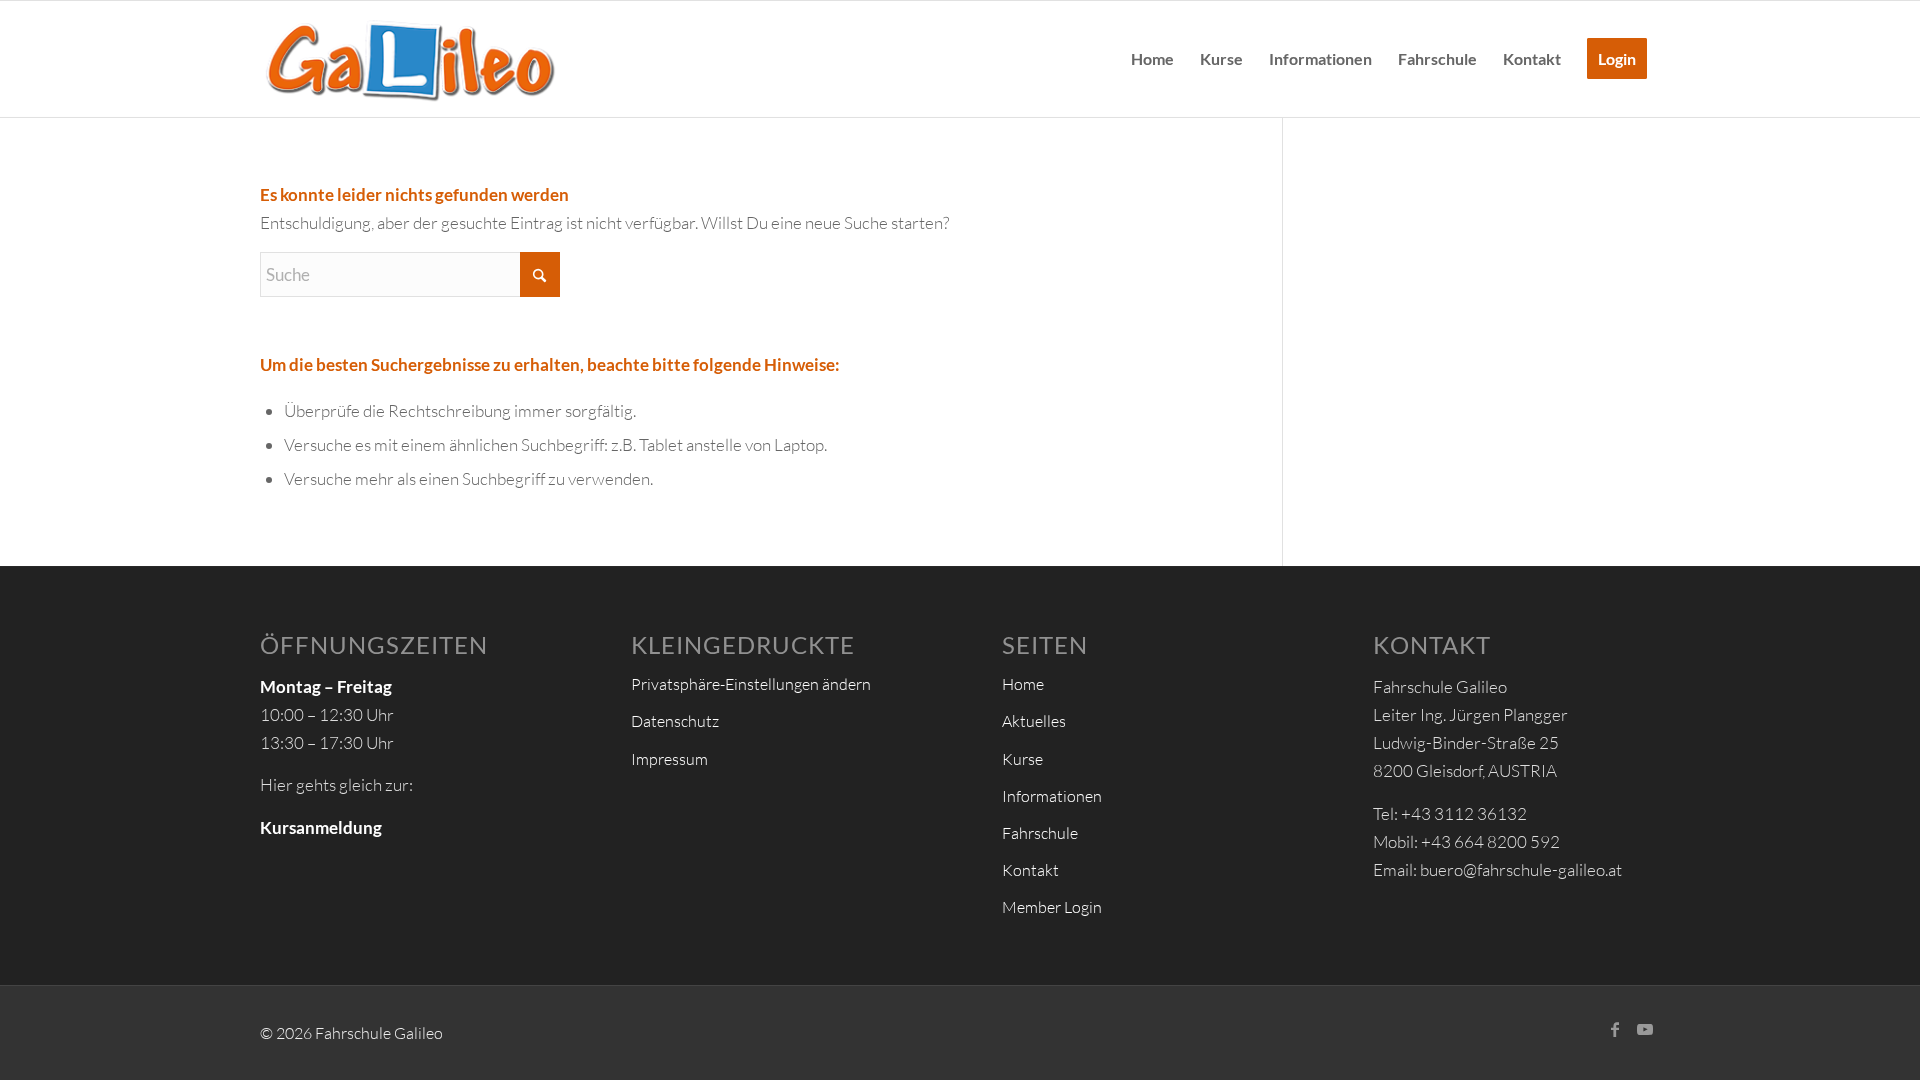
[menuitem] (1152, 59)
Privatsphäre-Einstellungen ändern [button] (751, 684)
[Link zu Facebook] (1615, 1029)
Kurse (1022, 759)
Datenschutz (675, 721)
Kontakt (1030, 870)
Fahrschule (1040, 833)
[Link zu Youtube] (1645, 1029)
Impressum (669, 759)
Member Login (1052, 907)
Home (1023, 684)
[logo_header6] (410, 59)
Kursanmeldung (321, 827)
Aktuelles (1034, 721)
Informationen (1052, 796)
